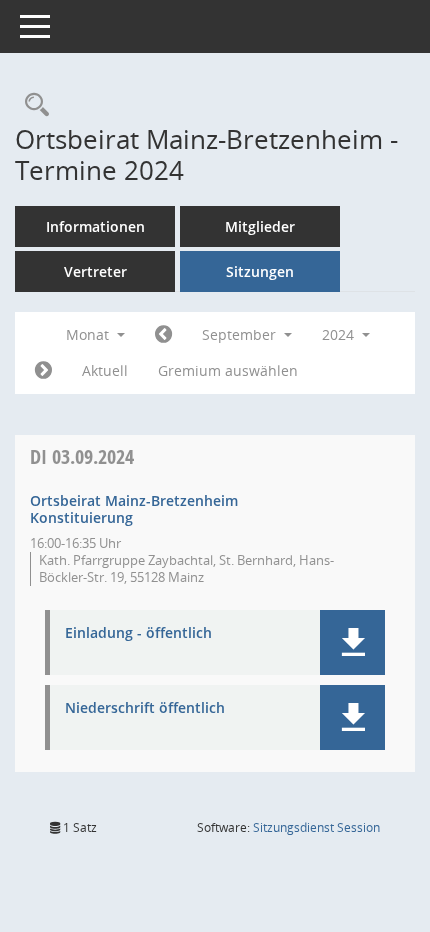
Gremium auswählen (228, 370)
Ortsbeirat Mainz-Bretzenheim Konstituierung (134, 509)
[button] (352, 642)
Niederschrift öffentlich (145, 708)
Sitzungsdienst (316, 827)
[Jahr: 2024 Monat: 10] (43, 371)
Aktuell (105, 370)
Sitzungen (260, 271)
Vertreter (95, 271)
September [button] (241, 334)
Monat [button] (89, 334)
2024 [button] (340, 334)
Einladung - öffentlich (138, 633)
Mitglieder (260, 226)
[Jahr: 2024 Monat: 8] (163, 335)
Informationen (95, 226)
